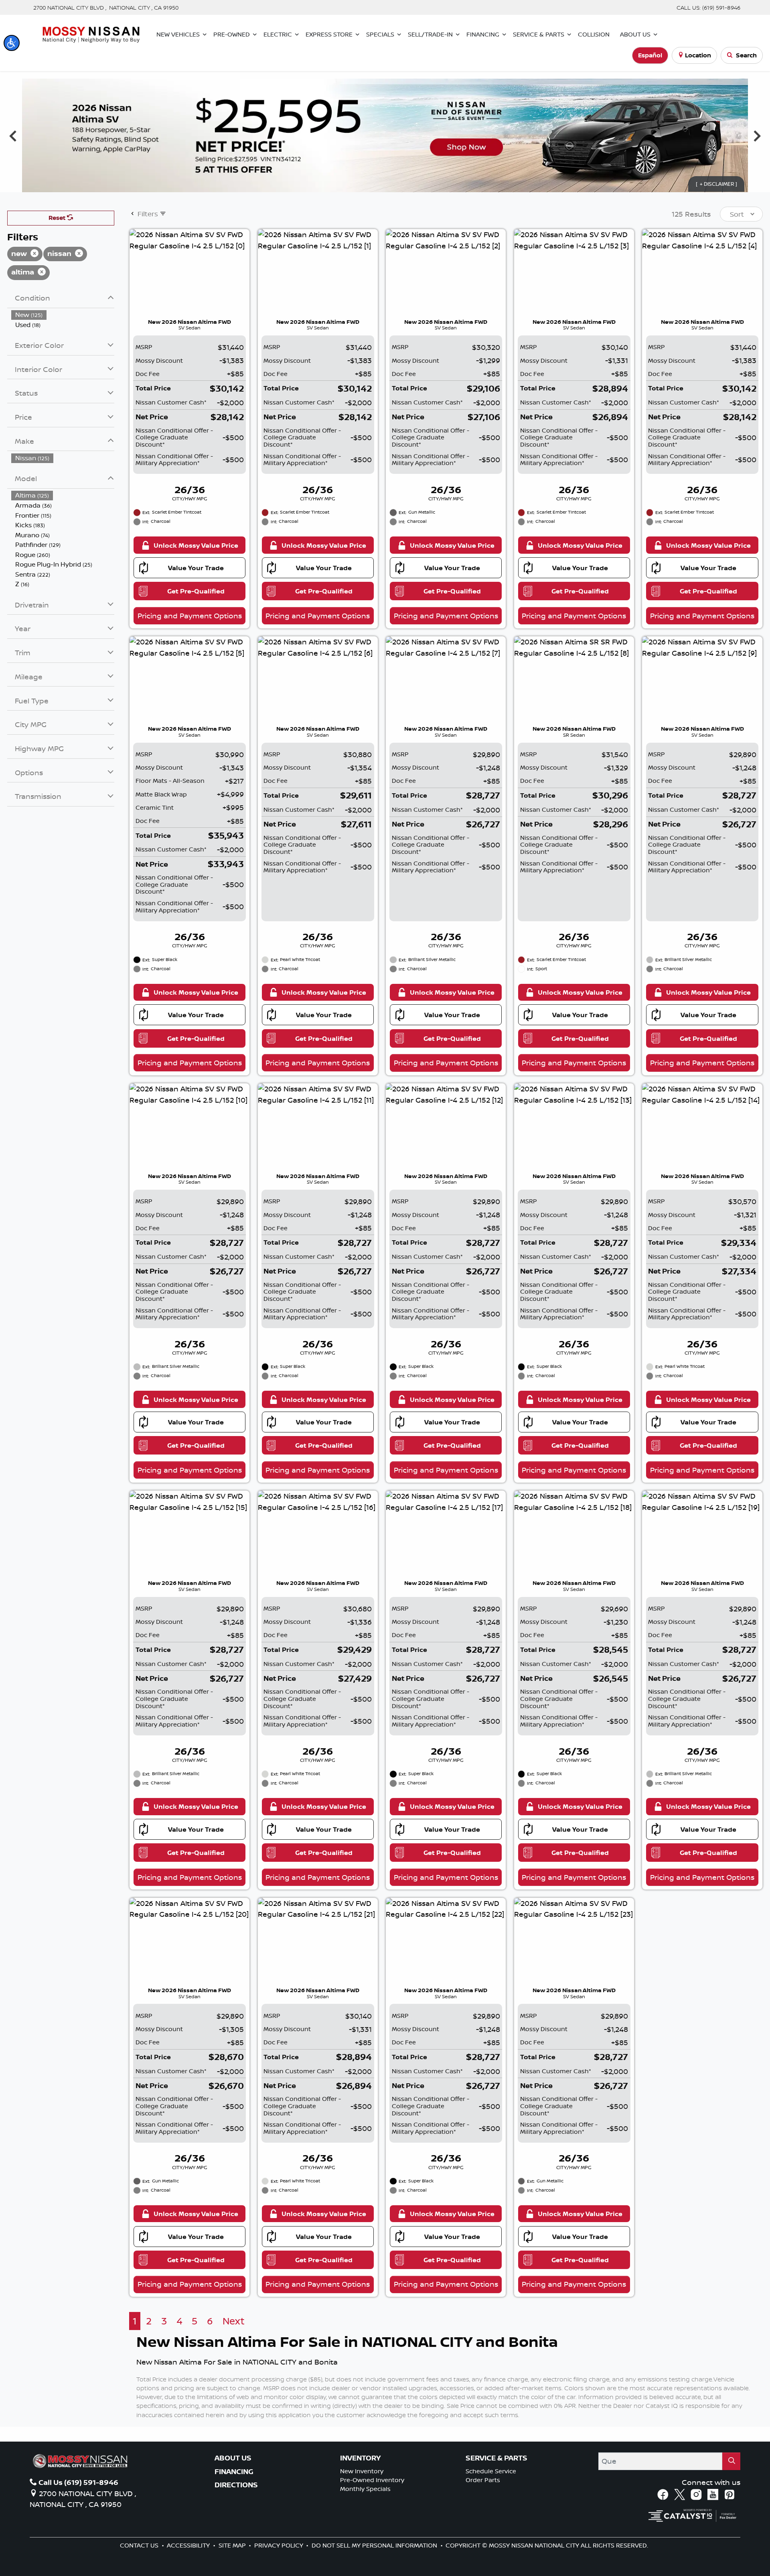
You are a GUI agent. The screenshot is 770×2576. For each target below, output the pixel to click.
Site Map (233, 2545)
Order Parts (483, 2480)
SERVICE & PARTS (496, 2458)
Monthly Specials (365, 2489)
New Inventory (362, 2471)
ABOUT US (233, 2458)
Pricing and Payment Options (190, 616)
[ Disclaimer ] (716, 184)
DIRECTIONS (236, 2485)
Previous (13, 135)
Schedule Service (491, 2471)
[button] (12, 43)
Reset (58, 218)
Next (757, 135)
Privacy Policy (280, 2545)
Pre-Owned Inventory (372, 2480)
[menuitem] (63, 315)
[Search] (731, 2461)
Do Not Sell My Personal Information (375, 2545)
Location (698, 55)
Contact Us (140, 2545)
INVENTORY (360, 2458)
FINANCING (234, 2472)
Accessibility (189, 2545)
